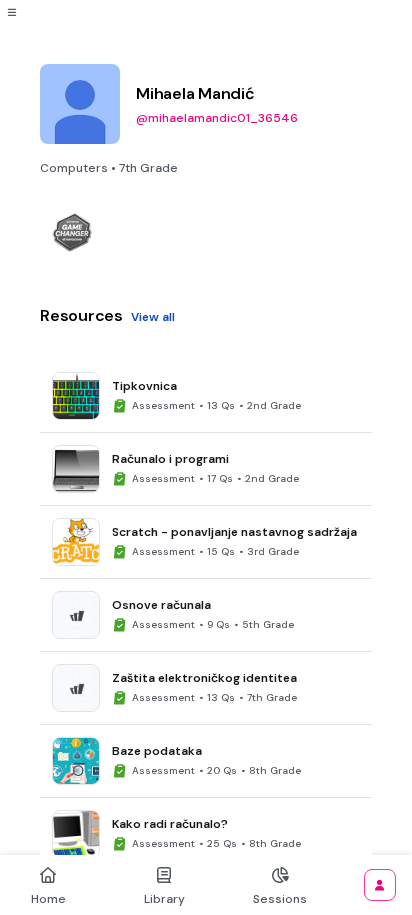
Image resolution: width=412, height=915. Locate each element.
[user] (380, 885)
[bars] (12, 12)
